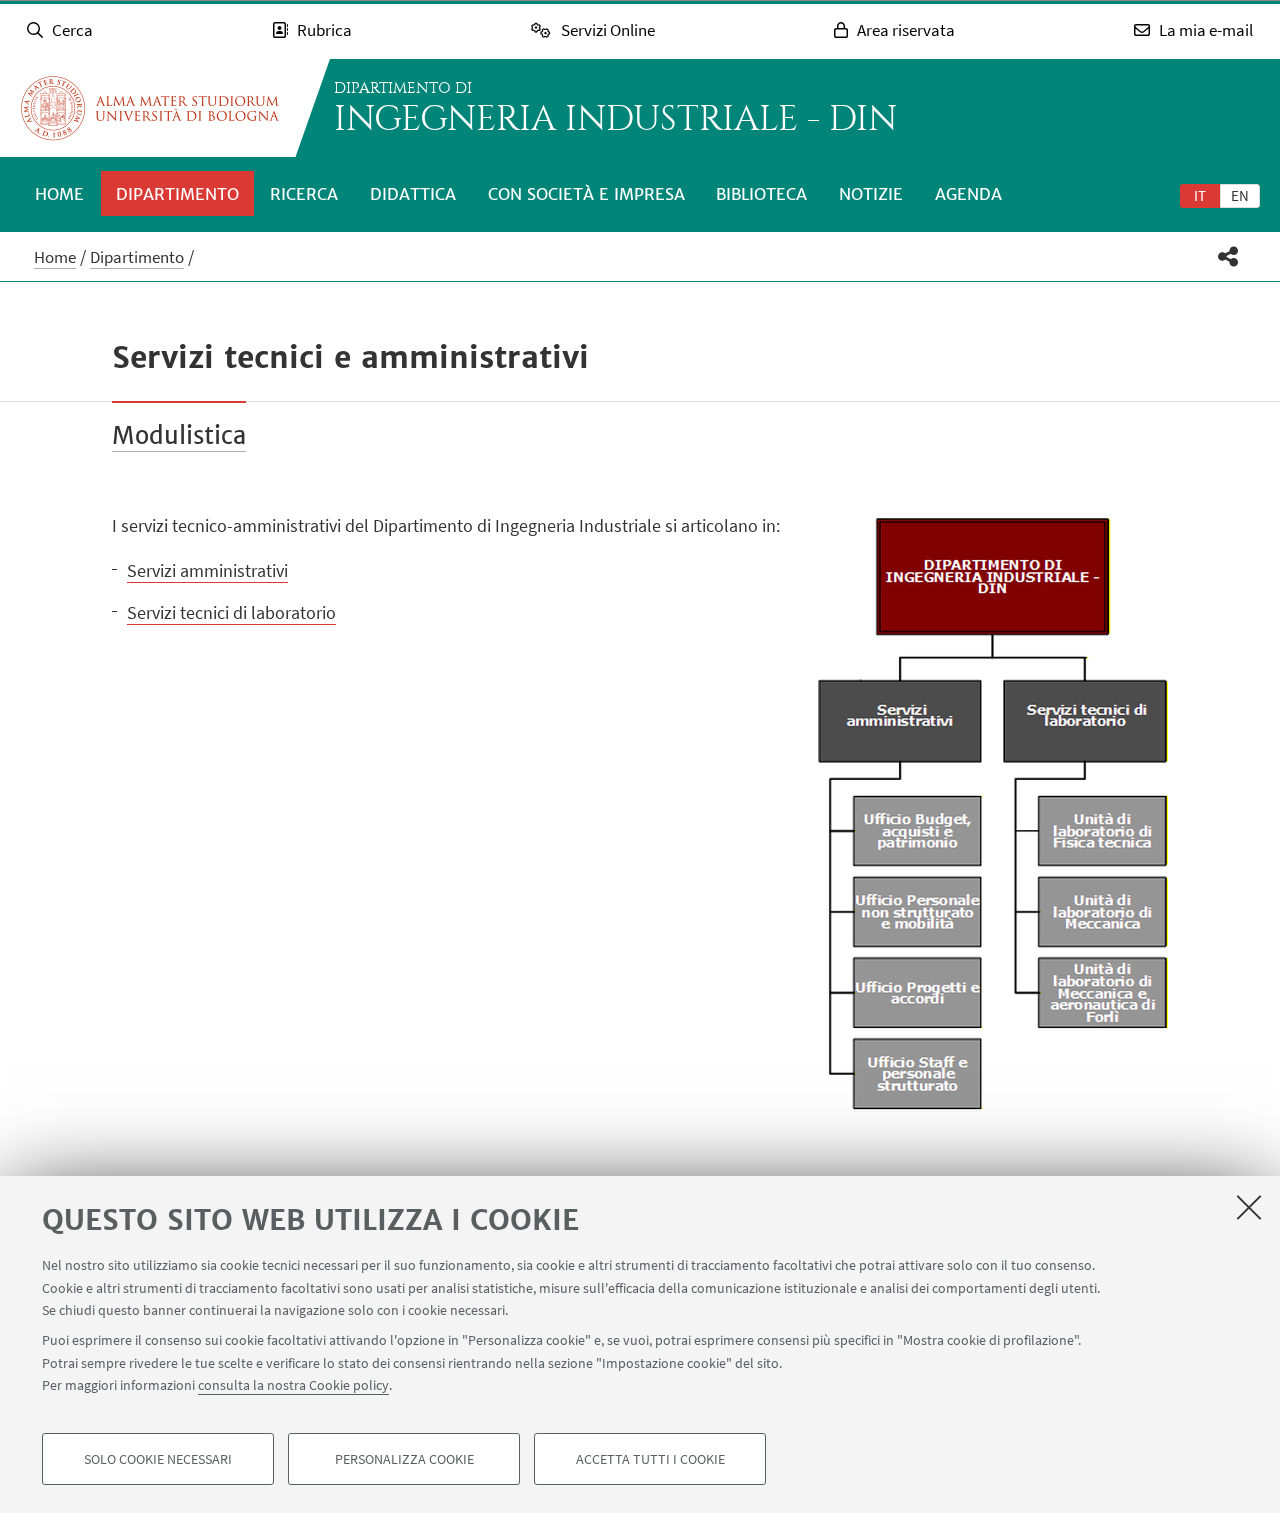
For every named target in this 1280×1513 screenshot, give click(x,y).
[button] (1228, 256)
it (1200, 195)
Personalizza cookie (404, 1459)
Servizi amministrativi (207, 570)
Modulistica (179, 435)
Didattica (413, 194)
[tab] (1200, 195)
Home (59, 194)
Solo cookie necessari (158, 1459)
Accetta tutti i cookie (650, 1459)
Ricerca (304, 194)
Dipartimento (177, 194)
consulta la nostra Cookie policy (293, 1385)
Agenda (968, 194)
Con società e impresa (586, 194)
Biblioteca (761, 194)
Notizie (871, 194)
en (1240, 195)
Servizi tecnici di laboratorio (231, 612)
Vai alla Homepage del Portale (150, 108)
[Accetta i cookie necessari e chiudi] (1249, 1207)
